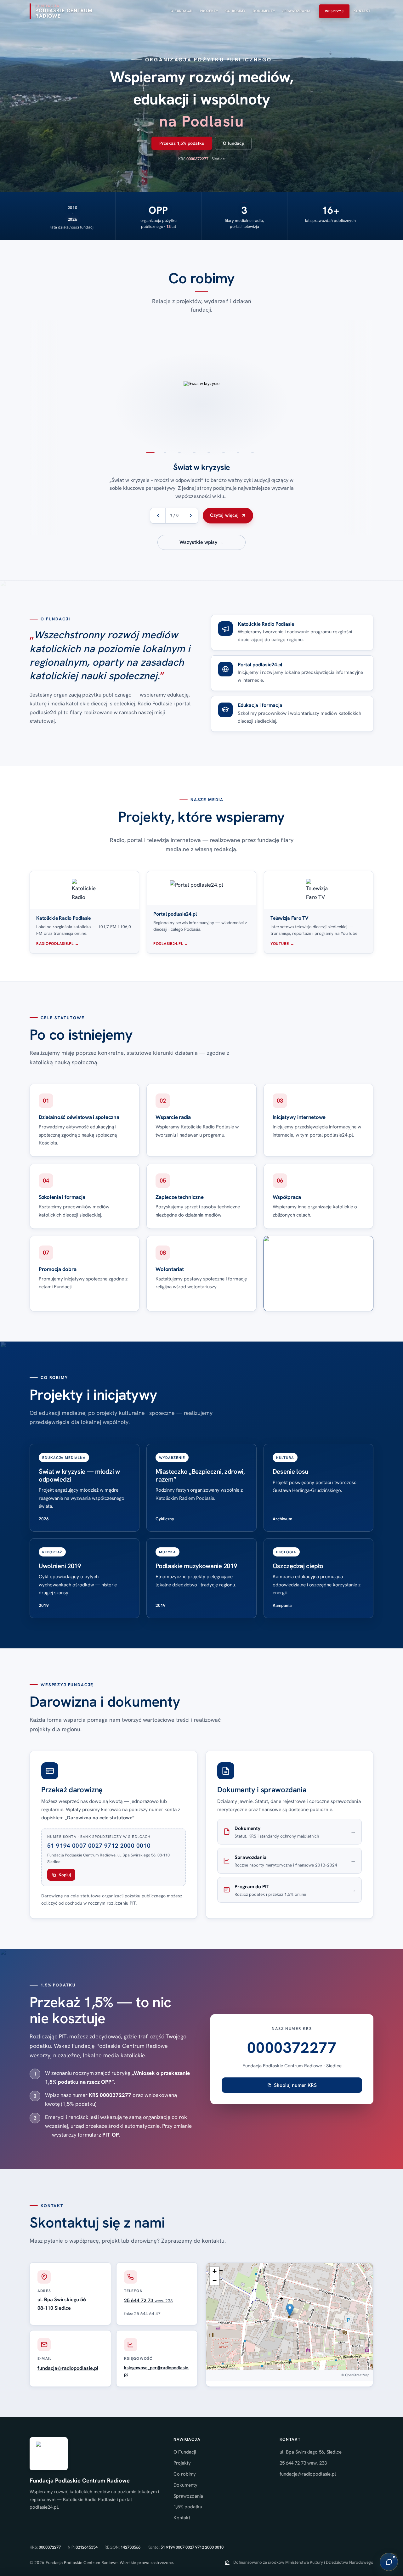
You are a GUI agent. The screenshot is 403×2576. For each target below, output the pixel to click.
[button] (290, 2310)
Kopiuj (65, 1875)
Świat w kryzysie (201, 467)
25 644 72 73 (148, 2300)
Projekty (182, 2463)
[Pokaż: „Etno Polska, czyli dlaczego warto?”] (33, 384)
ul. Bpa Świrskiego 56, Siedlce (311, 2452)
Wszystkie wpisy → (201, 542)
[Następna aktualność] (190, 516)
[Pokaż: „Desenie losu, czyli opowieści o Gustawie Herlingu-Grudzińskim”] (370, 384)
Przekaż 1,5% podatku (182, 143)
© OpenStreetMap (355, 2375)
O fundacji (233, 143)
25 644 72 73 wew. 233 (303, 2463)
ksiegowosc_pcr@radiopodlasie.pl (157, 2371)
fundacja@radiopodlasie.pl (68, 2368)
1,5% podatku (188, 2507)
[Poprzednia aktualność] (158, 516)
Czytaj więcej (224, 515)
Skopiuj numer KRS (295, 2085)
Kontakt (182, 2518)
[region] (201, 427)
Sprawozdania (188, 2496)
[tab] (150, 452)
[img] (289, 2316)
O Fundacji (185, 2452)
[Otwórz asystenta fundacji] (389, 2562)
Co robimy (185, 2474)
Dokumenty (185, 2485)
